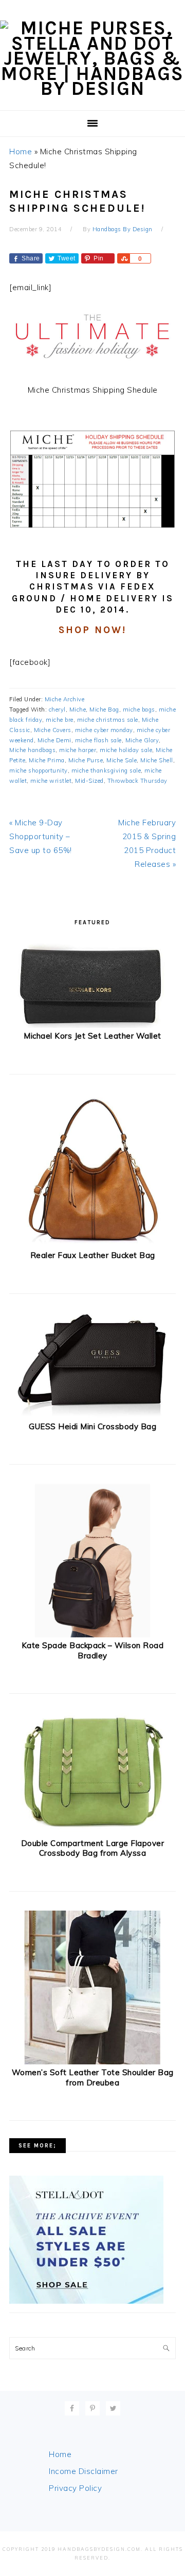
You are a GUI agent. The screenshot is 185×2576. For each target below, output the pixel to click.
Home (21, 151)
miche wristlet (51, 781)
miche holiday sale (126, 750)
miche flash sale (98, 740)
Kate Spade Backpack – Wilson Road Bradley (93, 1650)
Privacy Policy (75, 2488)
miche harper (78, 750)
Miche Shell (157, 760)
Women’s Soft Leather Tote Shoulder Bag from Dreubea (93, 2077)
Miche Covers (53, 730)
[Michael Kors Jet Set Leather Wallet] (92, 1026)
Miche (78, 709)
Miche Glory (142, 740)
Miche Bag (104, 709)
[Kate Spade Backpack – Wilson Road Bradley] (93, 1635)
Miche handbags (32, 750)
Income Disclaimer (84, 2471)
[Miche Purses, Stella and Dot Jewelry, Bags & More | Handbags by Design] (92, 88)
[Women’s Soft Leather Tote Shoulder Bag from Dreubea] (93, 2062)
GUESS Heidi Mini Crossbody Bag (92, 1426)
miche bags (139, 709)
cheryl (57, 709)
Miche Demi (54, 740)
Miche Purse (86, 760)
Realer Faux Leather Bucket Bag (93, 1255)
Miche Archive (65, 699)
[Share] (123, 258)
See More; (38, 2146)
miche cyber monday (104, 730)
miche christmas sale (108, 720)
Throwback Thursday (137, 781)
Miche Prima (47, 760)
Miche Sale (122, 760)
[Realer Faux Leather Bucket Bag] (93, 1245)
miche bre (60, 720)
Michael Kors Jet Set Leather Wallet (92, 1036)
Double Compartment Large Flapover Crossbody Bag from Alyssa (93, 1848)
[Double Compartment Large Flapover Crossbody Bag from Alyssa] (92, 1832)
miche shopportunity (39, 770)
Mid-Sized (89, 781)
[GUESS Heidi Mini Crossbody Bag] (92, 1416)
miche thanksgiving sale (106, 770)
